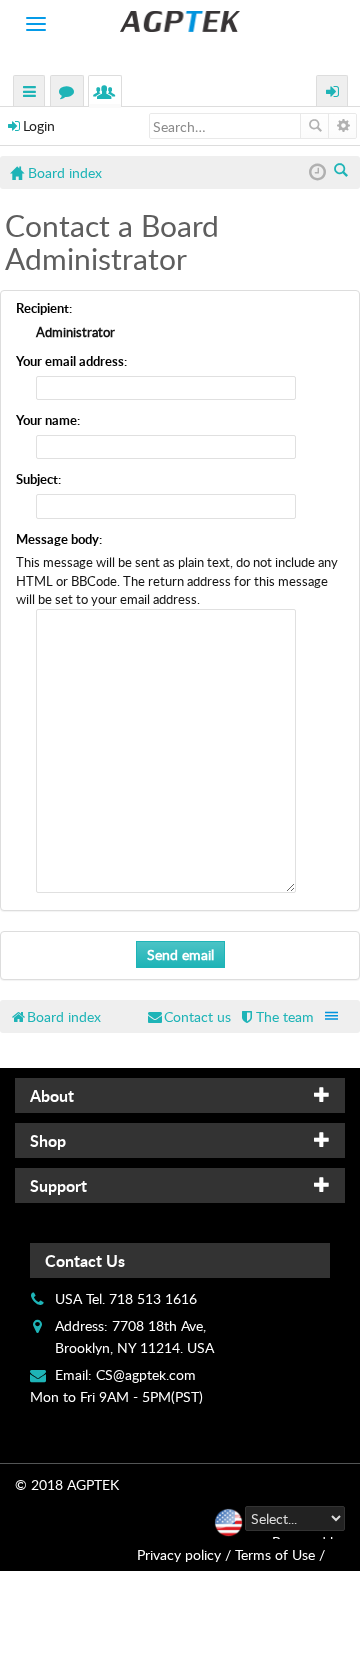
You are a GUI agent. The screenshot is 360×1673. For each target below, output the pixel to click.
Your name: (48, 420)
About (52, 1095)
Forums (71, 93)
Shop (48, 1140)
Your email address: (71, 361)
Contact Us (85, 1260)
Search (314, 126)
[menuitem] (276, 1016)
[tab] (180, 1095)
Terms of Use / (280, 1554)
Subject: (38, 479)
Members (109, 93)
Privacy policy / (184, 1554)
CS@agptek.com (146, 1374)
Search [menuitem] (342, 172)
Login (39, 125)
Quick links (30, 93)
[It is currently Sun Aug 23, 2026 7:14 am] (317, 172)
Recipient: (44, 308)
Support (58, 1185)
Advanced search (342, 126)
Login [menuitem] (333, 93)
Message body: (59, 539)
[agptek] (180, 21)
